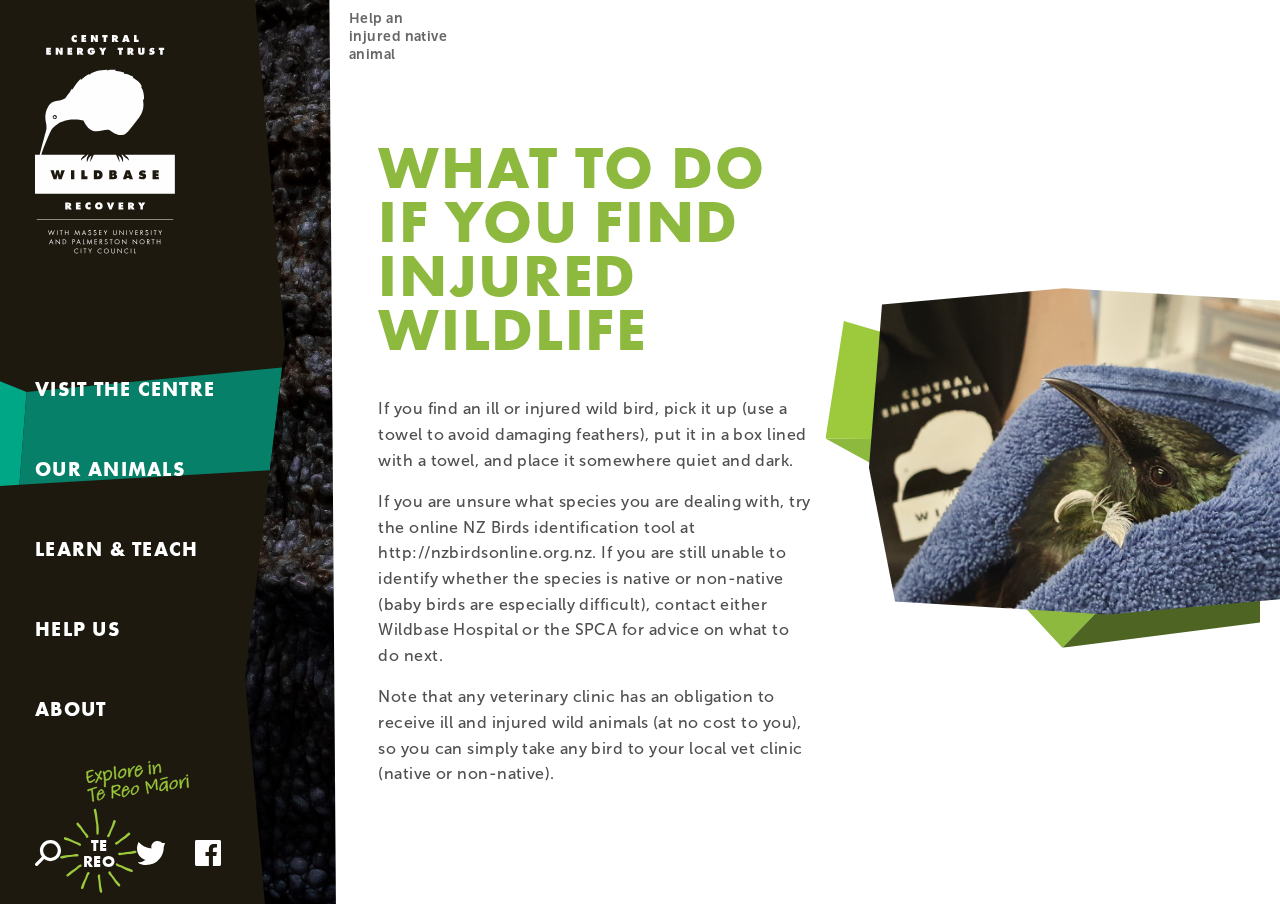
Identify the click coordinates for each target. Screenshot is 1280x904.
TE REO (99, 853)
